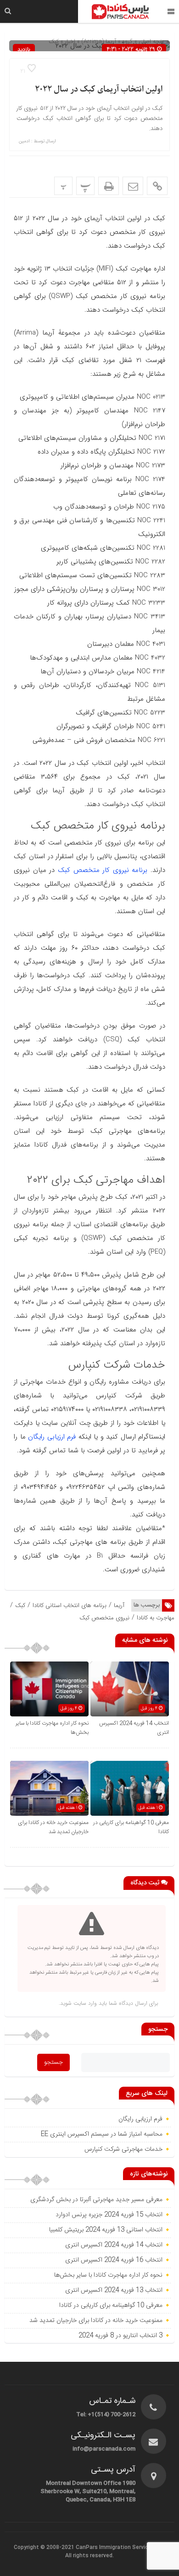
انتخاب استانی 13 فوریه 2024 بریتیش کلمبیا (106, 2230)
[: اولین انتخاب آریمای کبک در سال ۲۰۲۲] (133, 186)
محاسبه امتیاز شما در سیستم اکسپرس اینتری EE (102, 2134)
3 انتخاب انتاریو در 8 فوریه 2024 (120, 2336)
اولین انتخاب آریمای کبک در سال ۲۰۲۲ (99, 89)
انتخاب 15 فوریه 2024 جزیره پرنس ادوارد (109, 2215)
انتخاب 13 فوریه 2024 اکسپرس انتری (114, 2290)
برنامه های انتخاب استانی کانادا (70, 1605)
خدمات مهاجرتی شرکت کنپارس (123, 2149)
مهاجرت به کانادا (156, 1618)
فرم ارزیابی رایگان (52, 1437)
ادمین (24, 141)
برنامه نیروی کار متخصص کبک (103, 870)
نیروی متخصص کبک (104, 1618)
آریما (119, 1605)
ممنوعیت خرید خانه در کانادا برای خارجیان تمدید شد (53, 1827)
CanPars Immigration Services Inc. (120, 2548)
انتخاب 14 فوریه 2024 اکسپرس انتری (114, 2245)
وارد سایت (84, 2003)
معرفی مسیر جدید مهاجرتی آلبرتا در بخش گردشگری (96, 2200)
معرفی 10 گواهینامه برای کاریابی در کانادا (111, 2305)
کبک (20, 1605)
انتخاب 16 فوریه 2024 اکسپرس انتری (114, 2260)
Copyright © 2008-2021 (45, 2548)
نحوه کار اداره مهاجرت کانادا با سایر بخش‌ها (108, 2275)
